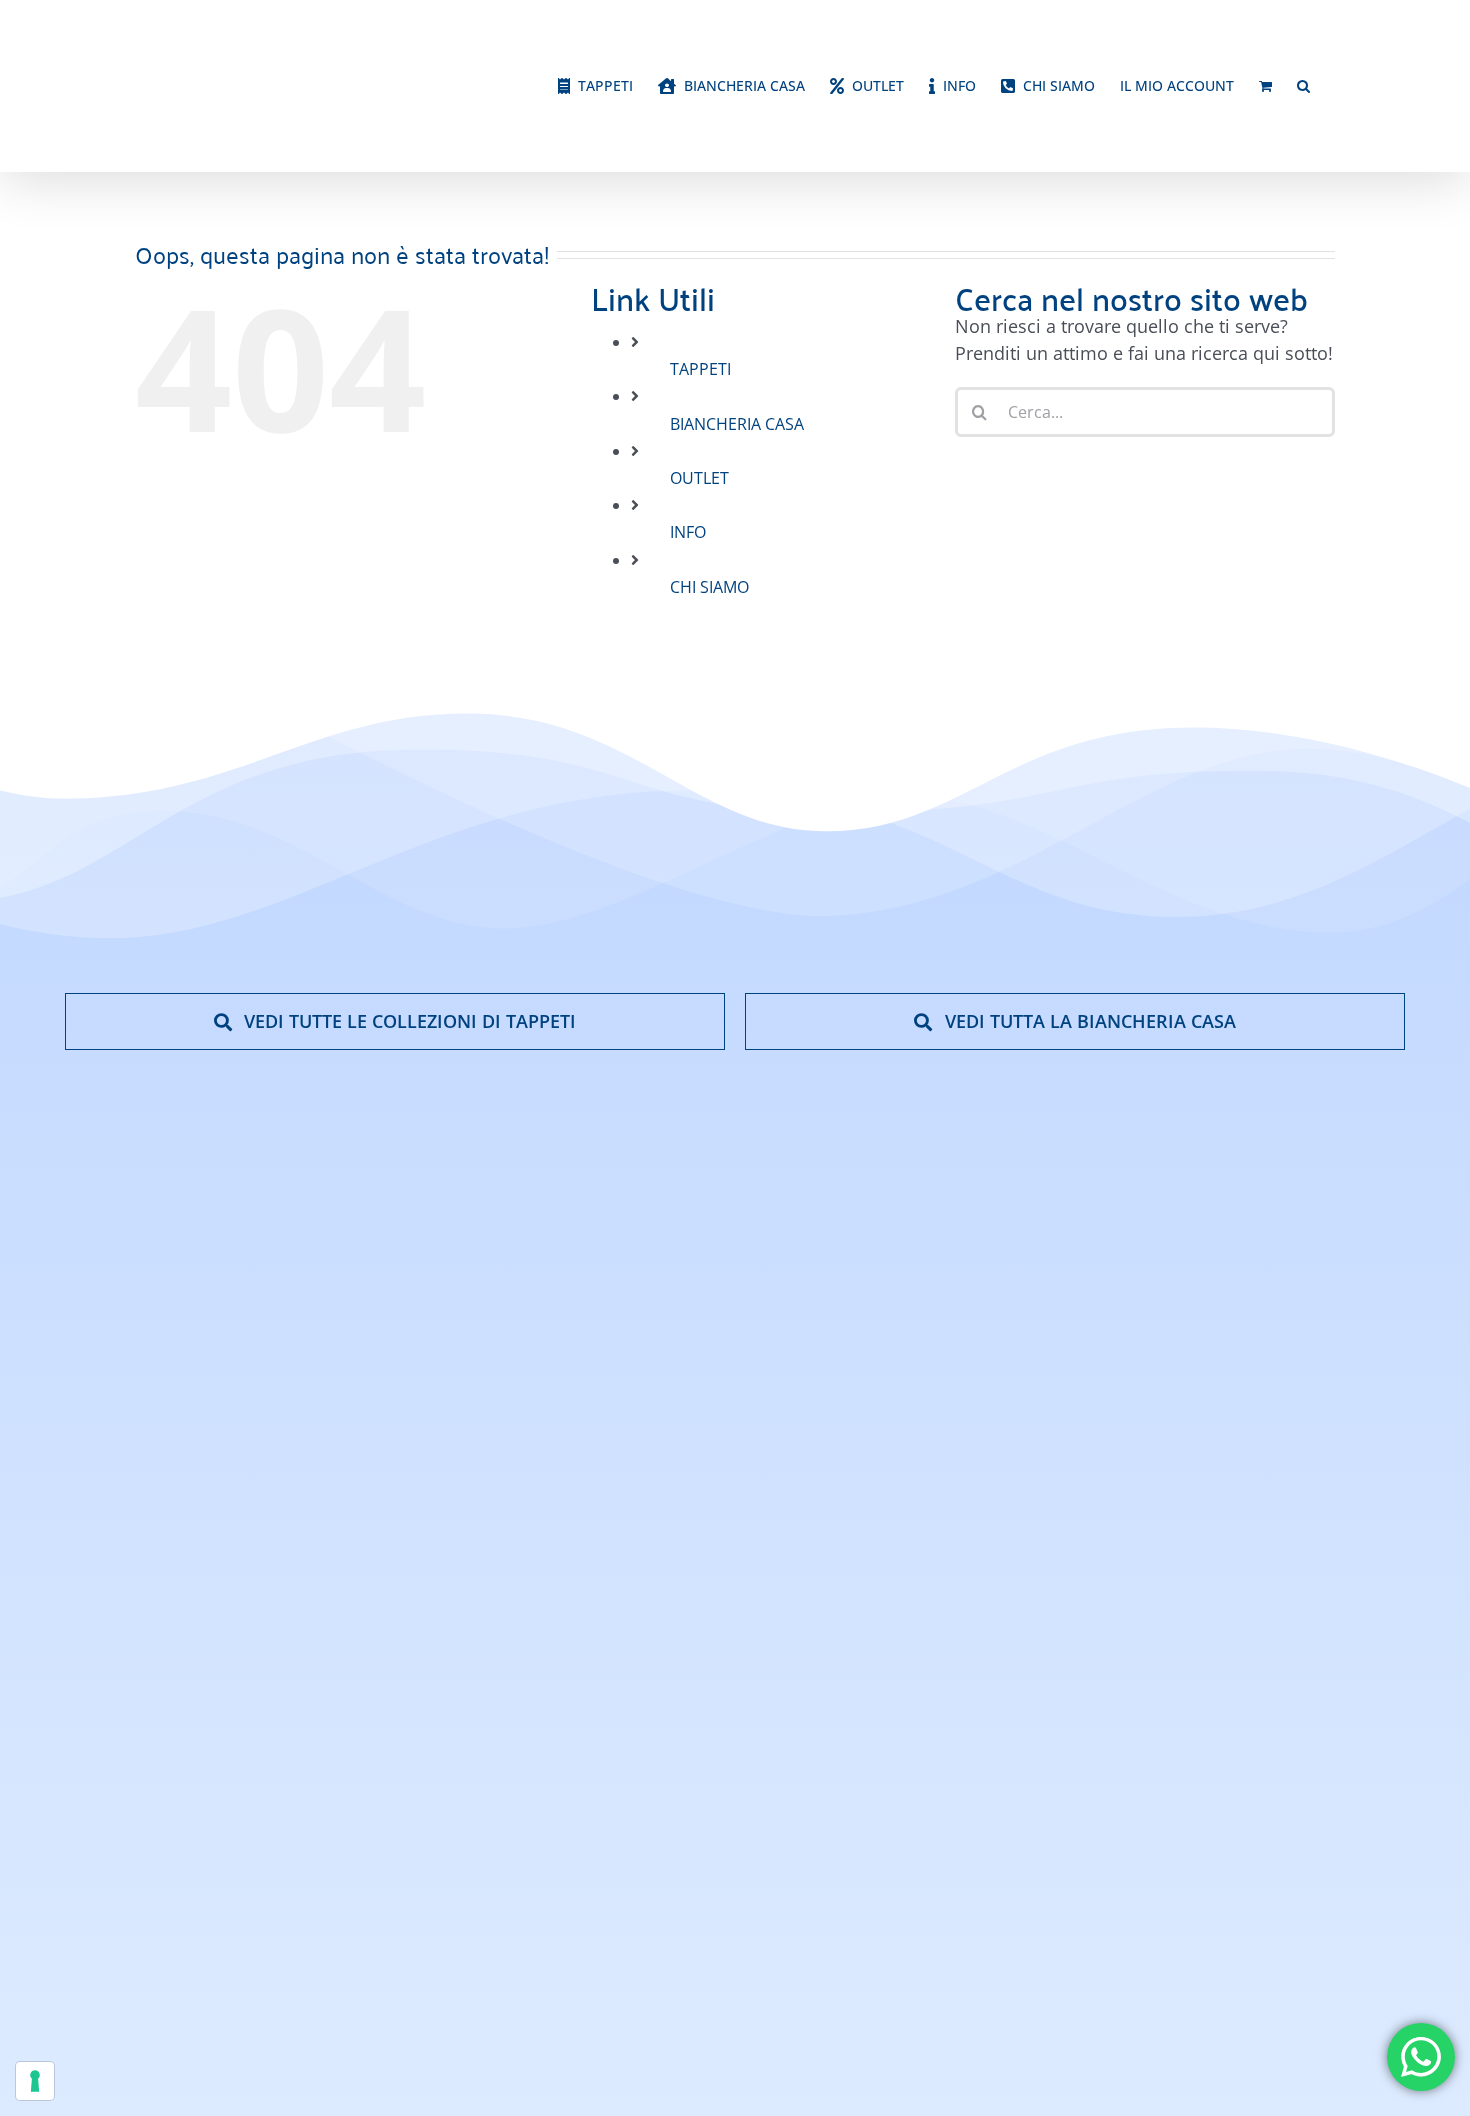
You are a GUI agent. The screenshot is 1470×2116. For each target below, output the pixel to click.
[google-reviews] (1320, 1526)
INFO (688, 579)
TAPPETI (700, 416)
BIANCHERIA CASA (737, 471)
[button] (1303, 133)
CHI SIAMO (709, 634)
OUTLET (699, 525)
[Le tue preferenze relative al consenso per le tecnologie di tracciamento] (35, 2081)
